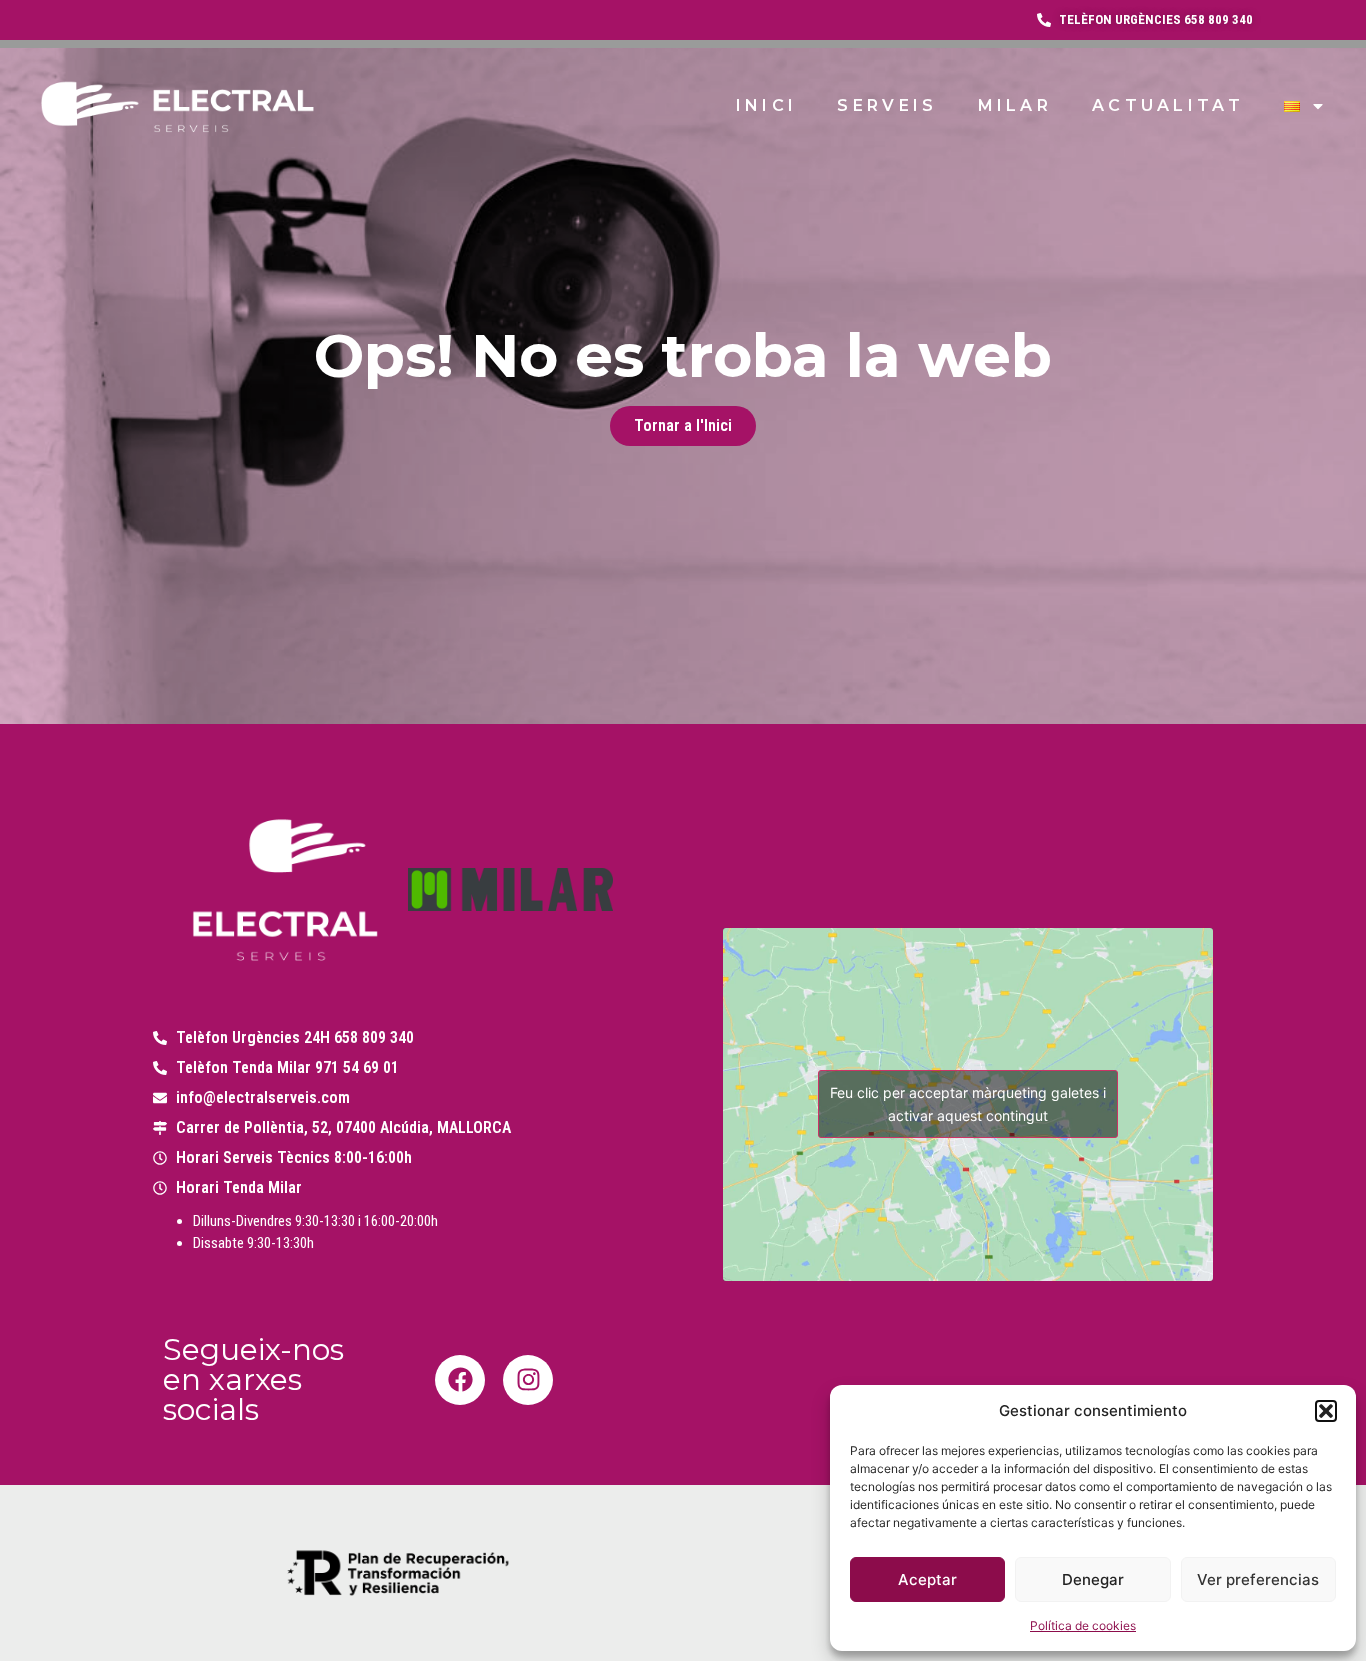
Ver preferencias (1258, 1579)
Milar (1015, 105)
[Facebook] (460, 1380)
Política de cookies (1083, 1625)
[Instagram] (528, 1380)
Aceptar (927, 1579)
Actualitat (1168, 105)
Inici (767, 105)
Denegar (1093, 1579)
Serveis (887, 105)
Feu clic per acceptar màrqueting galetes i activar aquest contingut (968, 1104)
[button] (1326, 1411)
